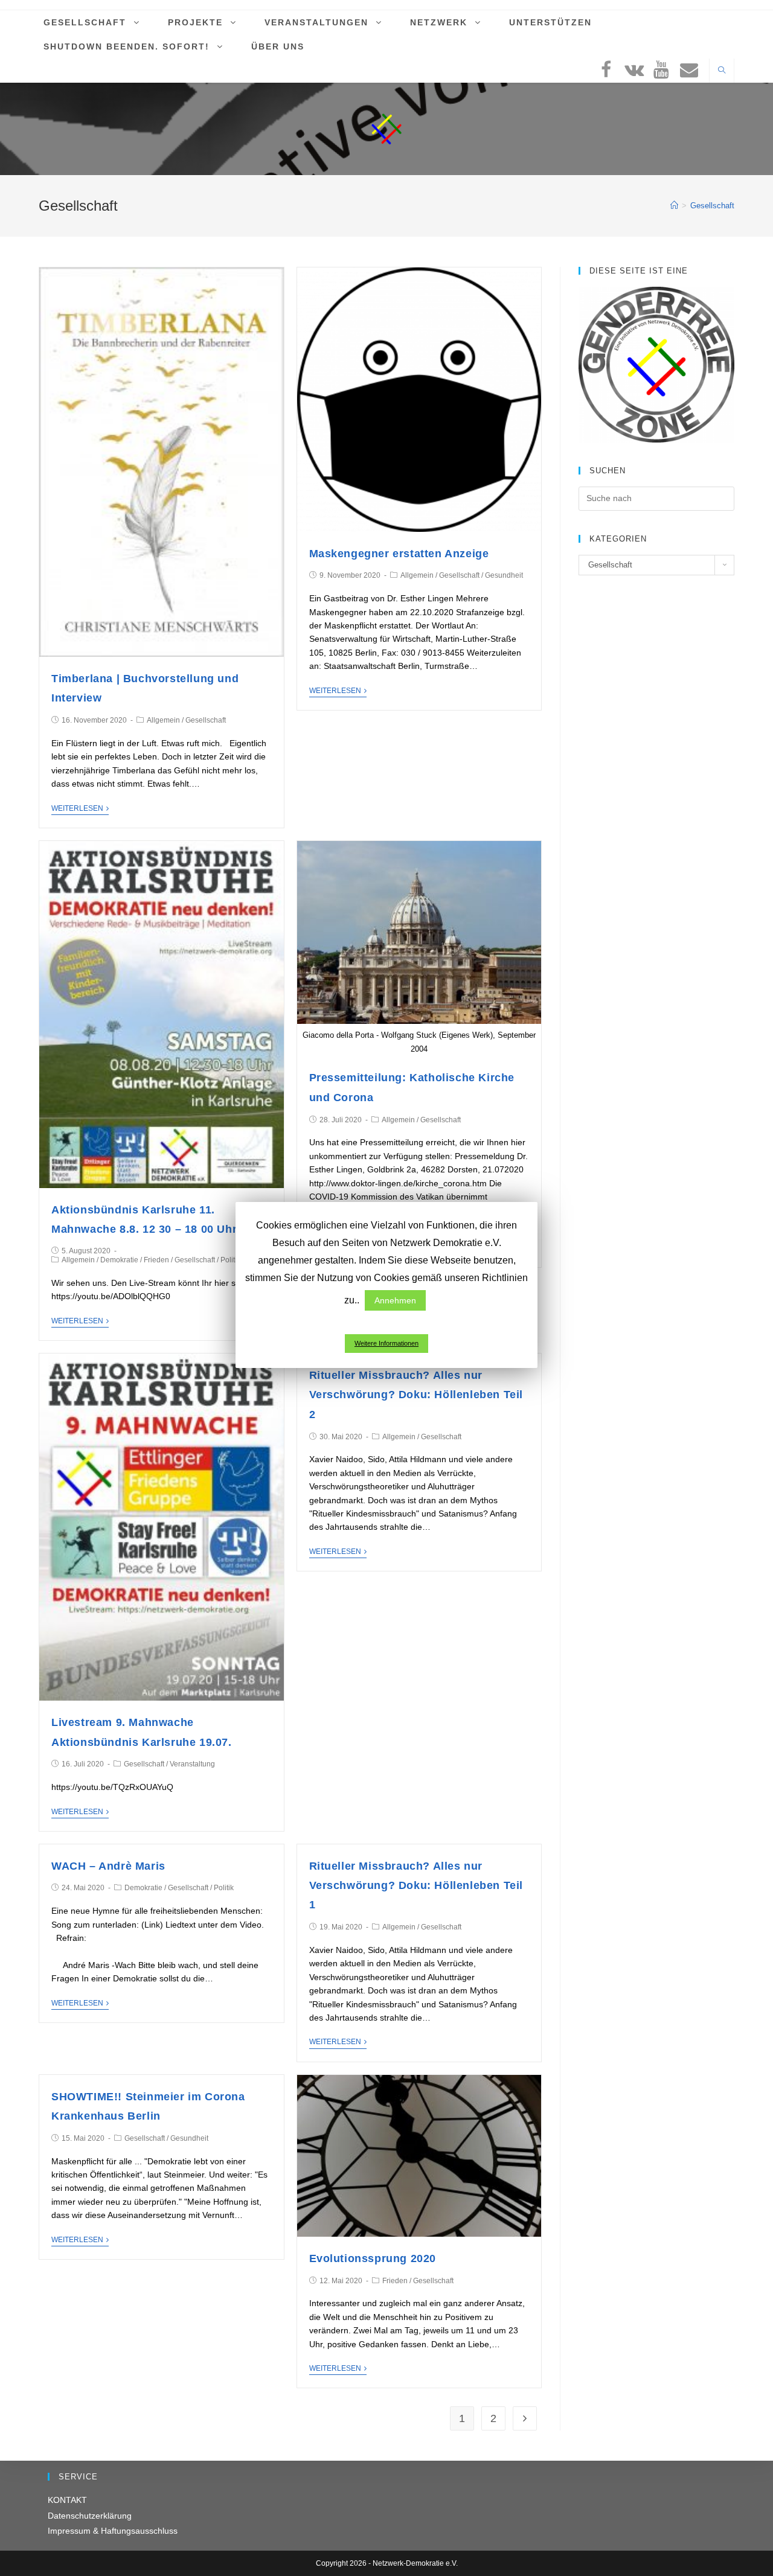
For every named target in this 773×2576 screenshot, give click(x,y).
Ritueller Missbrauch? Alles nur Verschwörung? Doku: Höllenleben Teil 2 (416, 1395)
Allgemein (163, 720)
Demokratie (119, 1260)
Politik (230, 1260)
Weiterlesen (77, 808)
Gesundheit (504, 575)
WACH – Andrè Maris (108, 1866)
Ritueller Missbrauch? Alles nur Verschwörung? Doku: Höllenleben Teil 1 (416, 1886)
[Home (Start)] (674, 206)
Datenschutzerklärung (90, 2516)
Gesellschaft (206, 720)
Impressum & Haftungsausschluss (113, 2531)
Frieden (156, 1260)
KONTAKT (67, 2500)
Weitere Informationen (386, 1343)
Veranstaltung (192, 1764)
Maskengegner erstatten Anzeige (399, 554)
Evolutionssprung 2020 (373, 2258)
